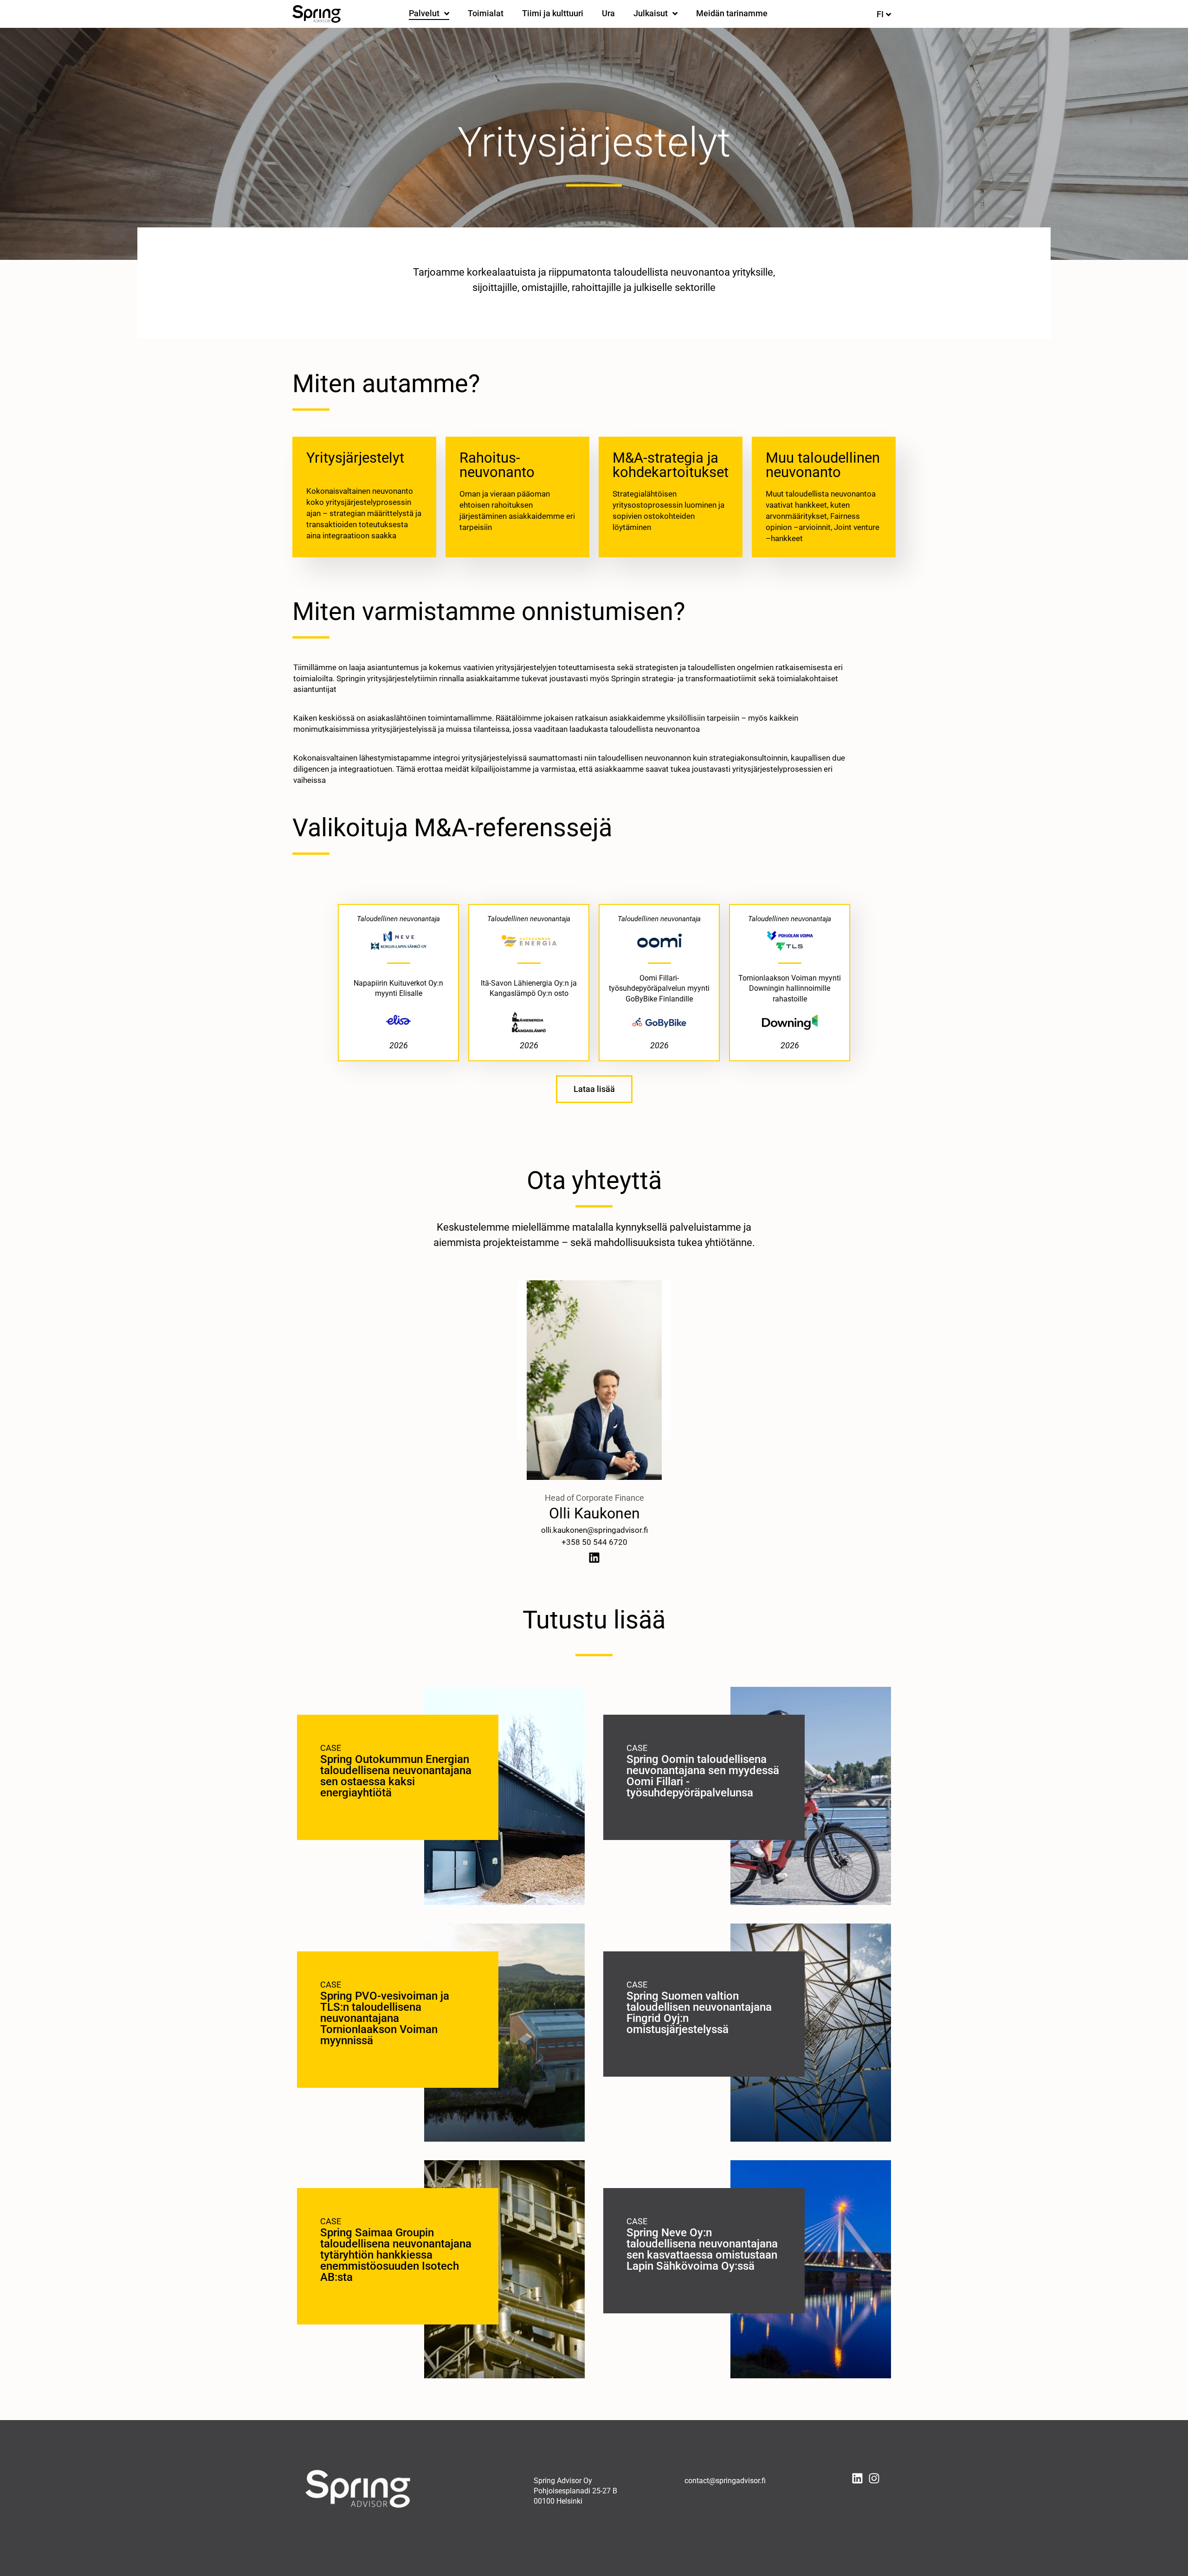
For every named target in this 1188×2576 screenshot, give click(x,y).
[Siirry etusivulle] (316, 14)
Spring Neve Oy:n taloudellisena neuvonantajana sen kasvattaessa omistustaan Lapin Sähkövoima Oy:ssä (702, 2249)
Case (331, 1748)
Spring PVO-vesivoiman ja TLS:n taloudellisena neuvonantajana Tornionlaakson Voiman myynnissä (385, 2018)
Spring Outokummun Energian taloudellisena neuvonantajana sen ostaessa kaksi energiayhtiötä (396, 1776)
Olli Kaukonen (594, 1513)
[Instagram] (874, 2478)
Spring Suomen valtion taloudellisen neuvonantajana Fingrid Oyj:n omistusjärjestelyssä (699, 2013)
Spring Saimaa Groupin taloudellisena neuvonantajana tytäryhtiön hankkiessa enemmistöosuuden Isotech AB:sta (396, 2255)
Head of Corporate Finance (594, 1498)
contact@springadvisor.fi (725, 2481)
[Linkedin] (594, 1558)
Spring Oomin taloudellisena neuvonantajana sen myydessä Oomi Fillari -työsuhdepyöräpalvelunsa (703, 1776)
